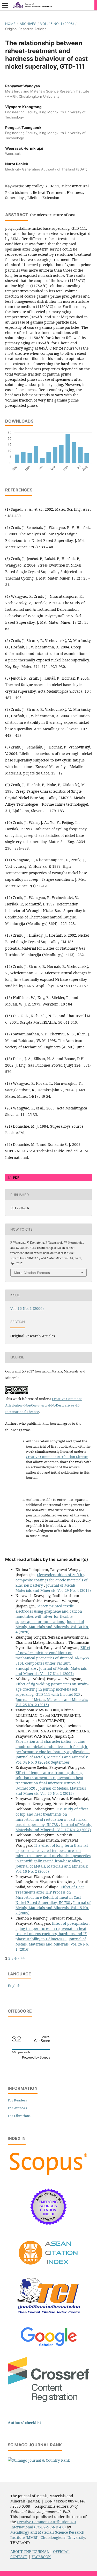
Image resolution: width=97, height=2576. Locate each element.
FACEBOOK (41, 2557)
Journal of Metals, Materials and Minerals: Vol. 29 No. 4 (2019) (53, 1588)
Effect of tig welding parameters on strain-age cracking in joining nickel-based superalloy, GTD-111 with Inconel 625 (52, 1689)
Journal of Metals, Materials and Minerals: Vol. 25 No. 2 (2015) (51, 1791)
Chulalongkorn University (63, 2537)
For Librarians (19, 2116)
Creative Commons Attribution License (57, 1457)
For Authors (17, 2108)
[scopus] (48, 2176)
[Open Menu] (5, 5)
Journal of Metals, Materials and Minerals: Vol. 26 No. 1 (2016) (52, 1944)
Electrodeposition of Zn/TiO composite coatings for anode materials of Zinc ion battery (51, 1580)
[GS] (48, 2347)
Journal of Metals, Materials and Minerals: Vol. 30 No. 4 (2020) (52, 1627)
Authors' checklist (24, 2423)
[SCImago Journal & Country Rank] (39, 2460)
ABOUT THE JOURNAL (30, 2551)
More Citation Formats (32, 1273)
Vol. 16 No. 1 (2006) (57, 24)
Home (10, 24)
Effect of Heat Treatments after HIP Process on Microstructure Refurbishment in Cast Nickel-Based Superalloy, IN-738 (50, 1895)
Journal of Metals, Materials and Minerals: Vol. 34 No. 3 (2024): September (52, 1760)
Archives (28, 24)
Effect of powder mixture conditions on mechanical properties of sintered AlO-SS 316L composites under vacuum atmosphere (53, 1658)
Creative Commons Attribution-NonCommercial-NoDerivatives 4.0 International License (44, 1405)
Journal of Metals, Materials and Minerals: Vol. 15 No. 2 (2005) (53, 1908)
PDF (16, 1178)
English (14, 1986)
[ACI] (48, 2268)
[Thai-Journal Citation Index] (49, 2318)
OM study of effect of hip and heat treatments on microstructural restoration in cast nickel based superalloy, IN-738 (52, 1817)
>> (23, 1958)
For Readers (17, 2100)
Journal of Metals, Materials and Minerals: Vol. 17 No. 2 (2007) (54, 1827)
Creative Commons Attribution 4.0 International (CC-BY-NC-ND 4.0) (43, 2524)
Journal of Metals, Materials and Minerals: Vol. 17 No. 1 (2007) (51, 1671)
